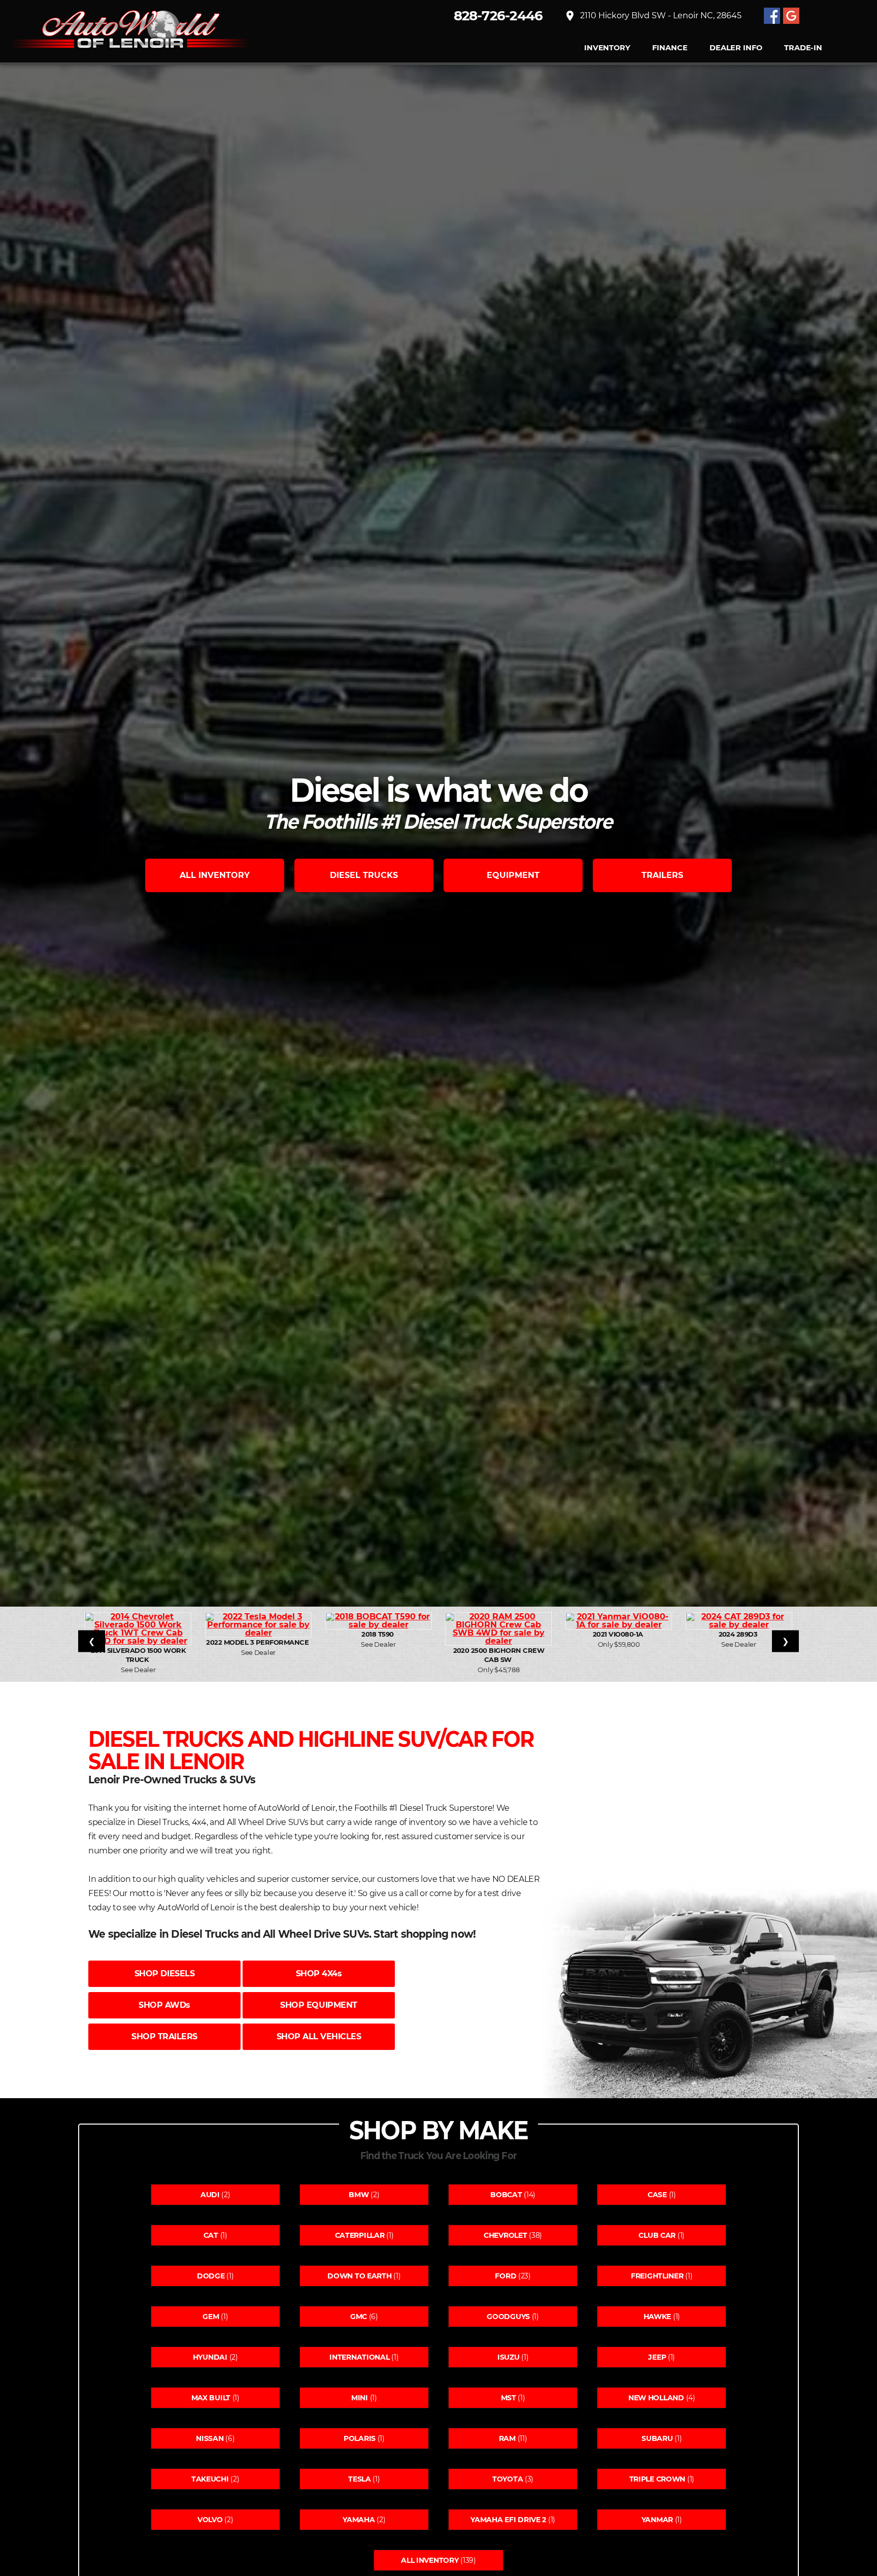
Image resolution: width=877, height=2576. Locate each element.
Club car (657, 2235)
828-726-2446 (498, 16)
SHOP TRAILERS (164, 2036)
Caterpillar (360, 2235)
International (359, 2357)
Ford (505, 2276)
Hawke (657, 2317)
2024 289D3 (739, 1634)
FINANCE (670, 48)
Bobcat (506, 2195)
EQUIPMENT (513, 875)
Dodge (211, 2276)
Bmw (359, 2195)
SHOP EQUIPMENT (318, 2005)
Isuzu (509, 2357)
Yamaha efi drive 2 (508, 2520)
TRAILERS (662, 875)
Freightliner (657, 2276)
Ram (507, 2438)
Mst (509, 2398)
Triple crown (657, 2479)
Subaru (657, 2438)
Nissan (210, 2438)
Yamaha (359, 2520)
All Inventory (430, 2560)
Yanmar (657, 2520)
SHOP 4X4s (319, 1974)
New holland (656, 2398)
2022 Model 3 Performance (258, 1642)
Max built (211, 2398)
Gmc (359, 2317)
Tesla (360, 2479)
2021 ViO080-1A (619, 1634)
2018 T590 (378, 1634)
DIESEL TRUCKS (364, 875)
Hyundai (210, 2357)
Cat (211, 2235)
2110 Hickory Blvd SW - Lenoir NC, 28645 (653, 16)
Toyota (508, 2479)
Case (657, 2195)
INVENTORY (607, 48)
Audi (210, 2195)
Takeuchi (210, 2479)
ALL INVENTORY (215, 875)
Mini (360, 2398)
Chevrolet (505, 2235)
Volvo (210, 2520)
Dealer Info (736, 48)
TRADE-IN (803, 48)
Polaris (360, 2438)
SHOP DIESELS (164, 1974)
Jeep (657, 2357)
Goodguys (508, 2317)
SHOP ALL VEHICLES (319, 2036)
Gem (211, 2317)
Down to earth (359, 2276)
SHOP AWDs (164, 2005)
